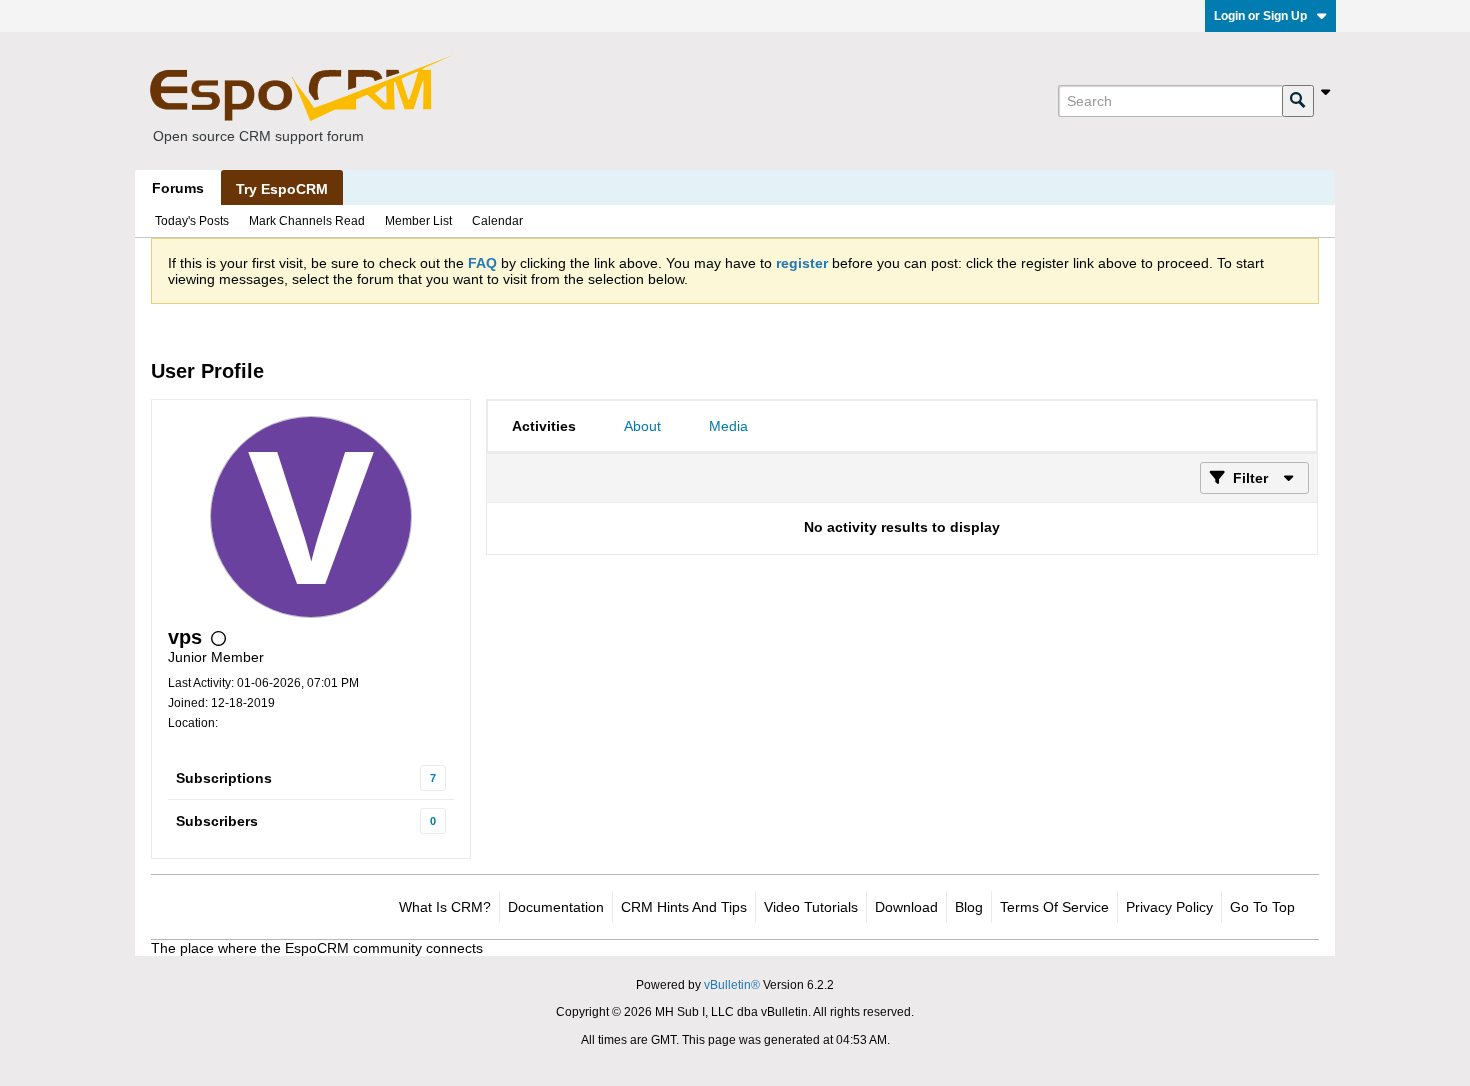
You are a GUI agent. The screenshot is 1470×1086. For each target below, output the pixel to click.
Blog (969, 907)
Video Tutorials (811, 907)
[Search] (1298, 101)
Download (906, 907)
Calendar (497, 221)
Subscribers (217, 821)
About (642, 426)
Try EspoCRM (282, 189)
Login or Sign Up (1260, 16)
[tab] (544, 426)
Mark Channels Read (307, 221)
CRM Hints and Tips (684, 907)
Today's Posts (192, 221)
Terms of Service (1054, 907)
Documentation (556, 907)
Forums (178, 188)
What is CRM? (445, 907)
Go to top (1262, 907)
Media (728, 426)
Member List (418, 221)
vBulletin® (732, 985)
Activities (544, 426)
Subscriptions (224, 778)
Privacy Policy (1169, 907)
